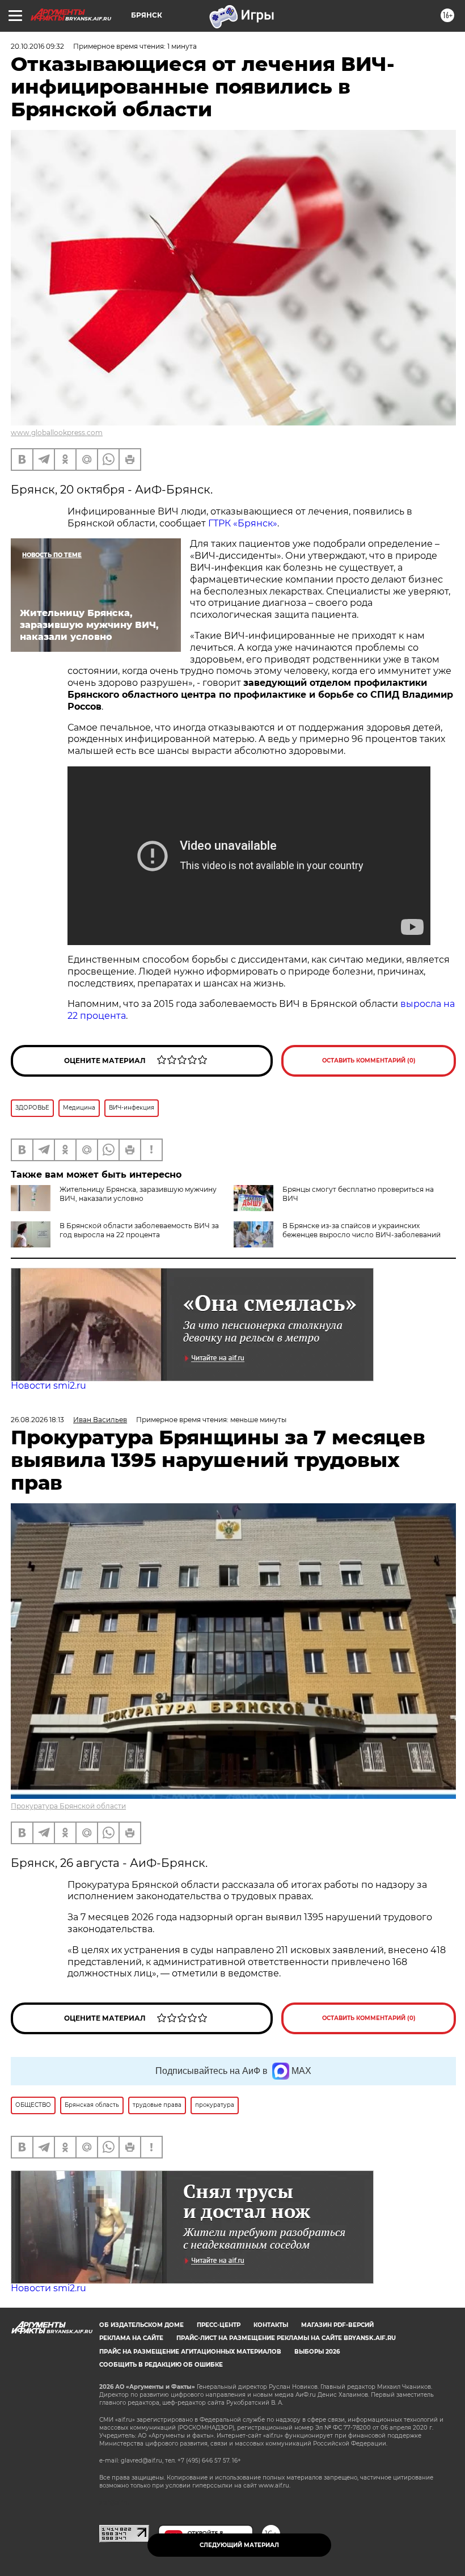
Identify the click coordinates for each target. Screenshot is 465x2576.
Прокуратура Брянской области (68, 1806)
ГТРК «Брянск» (243, 523)
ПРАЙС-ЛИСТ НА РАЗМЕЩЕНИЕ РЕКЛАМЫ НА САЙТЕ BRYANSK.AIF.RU (286, 2338)
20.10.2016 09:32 (37, 46)
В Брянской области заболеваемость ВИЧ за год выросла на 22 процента (139, 1230)
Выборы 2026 (317, 2352)
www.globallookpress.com (57, 433)
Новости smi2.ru (48, 1386)
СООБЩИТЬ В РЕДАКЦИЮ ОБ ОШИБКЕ (161, 2365)
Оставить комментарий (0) (369, 1061)
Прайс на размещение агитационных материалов (190, 2352)
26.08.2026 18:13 (37, 1420)
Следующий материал (239, 2545)
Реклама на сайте (131, 2338)
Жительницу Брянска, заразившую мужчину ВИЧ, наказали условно (138, 1194)
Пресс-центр (219, 2325)
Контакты (271, 2325)
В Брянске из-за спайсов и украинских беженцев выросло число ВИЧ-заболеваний (362, 1230)
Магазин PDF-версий (337, 2325)
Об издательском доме (141, 2325)
